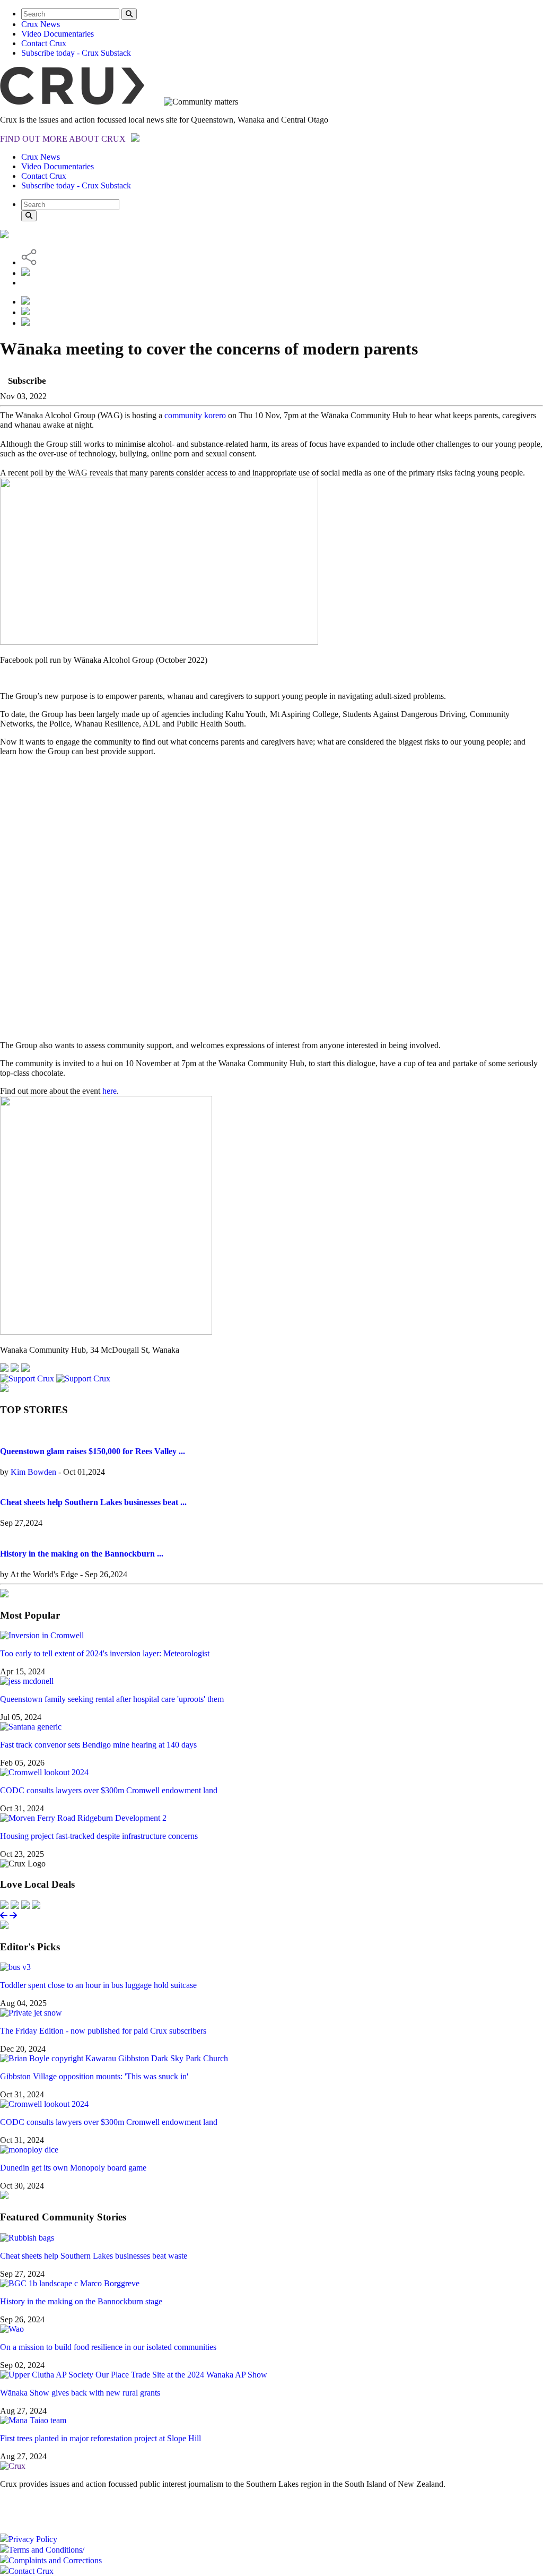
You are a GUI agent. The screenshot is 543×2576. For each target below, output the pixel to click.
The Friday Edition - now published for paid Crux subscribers (103, 2031)
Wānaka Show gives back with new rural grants (80, 2393)
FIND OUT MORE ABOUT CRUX (63, 139)
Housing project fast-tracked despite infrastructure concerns (99, 1836)
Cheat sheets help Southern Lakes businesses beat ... (93, 1502)
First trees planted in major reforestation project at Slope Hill (100, 2438)
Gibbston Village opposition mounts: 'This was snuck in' (94, 2076)
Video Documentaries (58, 34)
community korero (195, 415)
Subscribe (27, 381)
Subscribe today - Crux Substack (76, 53)
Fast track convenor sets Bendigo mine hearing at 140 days (98, 1745)
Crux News (41, 24)
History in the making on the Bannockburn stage (81, 2301)
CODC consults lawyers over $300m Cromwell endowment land (109, 1790)
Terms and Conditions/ (46, 2550)
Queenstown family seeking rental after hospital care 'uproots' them (112, 1699)
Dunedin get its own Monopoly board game (73, 2168)
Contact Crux (44, 43)
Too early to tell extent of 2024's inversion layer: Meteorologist (105, 1653)
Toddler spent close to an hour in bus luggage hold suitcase (98, 1985)
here (110, 1091)
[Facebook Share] (25, 323)
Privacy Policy (33, 2539)
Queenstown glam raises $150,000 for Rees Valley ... (93, 1451)
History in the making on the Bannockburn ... (82, 1554)
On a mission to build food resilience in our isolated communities (108, 2347)
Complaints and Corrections (55, 2560)
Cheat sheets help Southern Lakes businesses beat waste (94, 2256)
